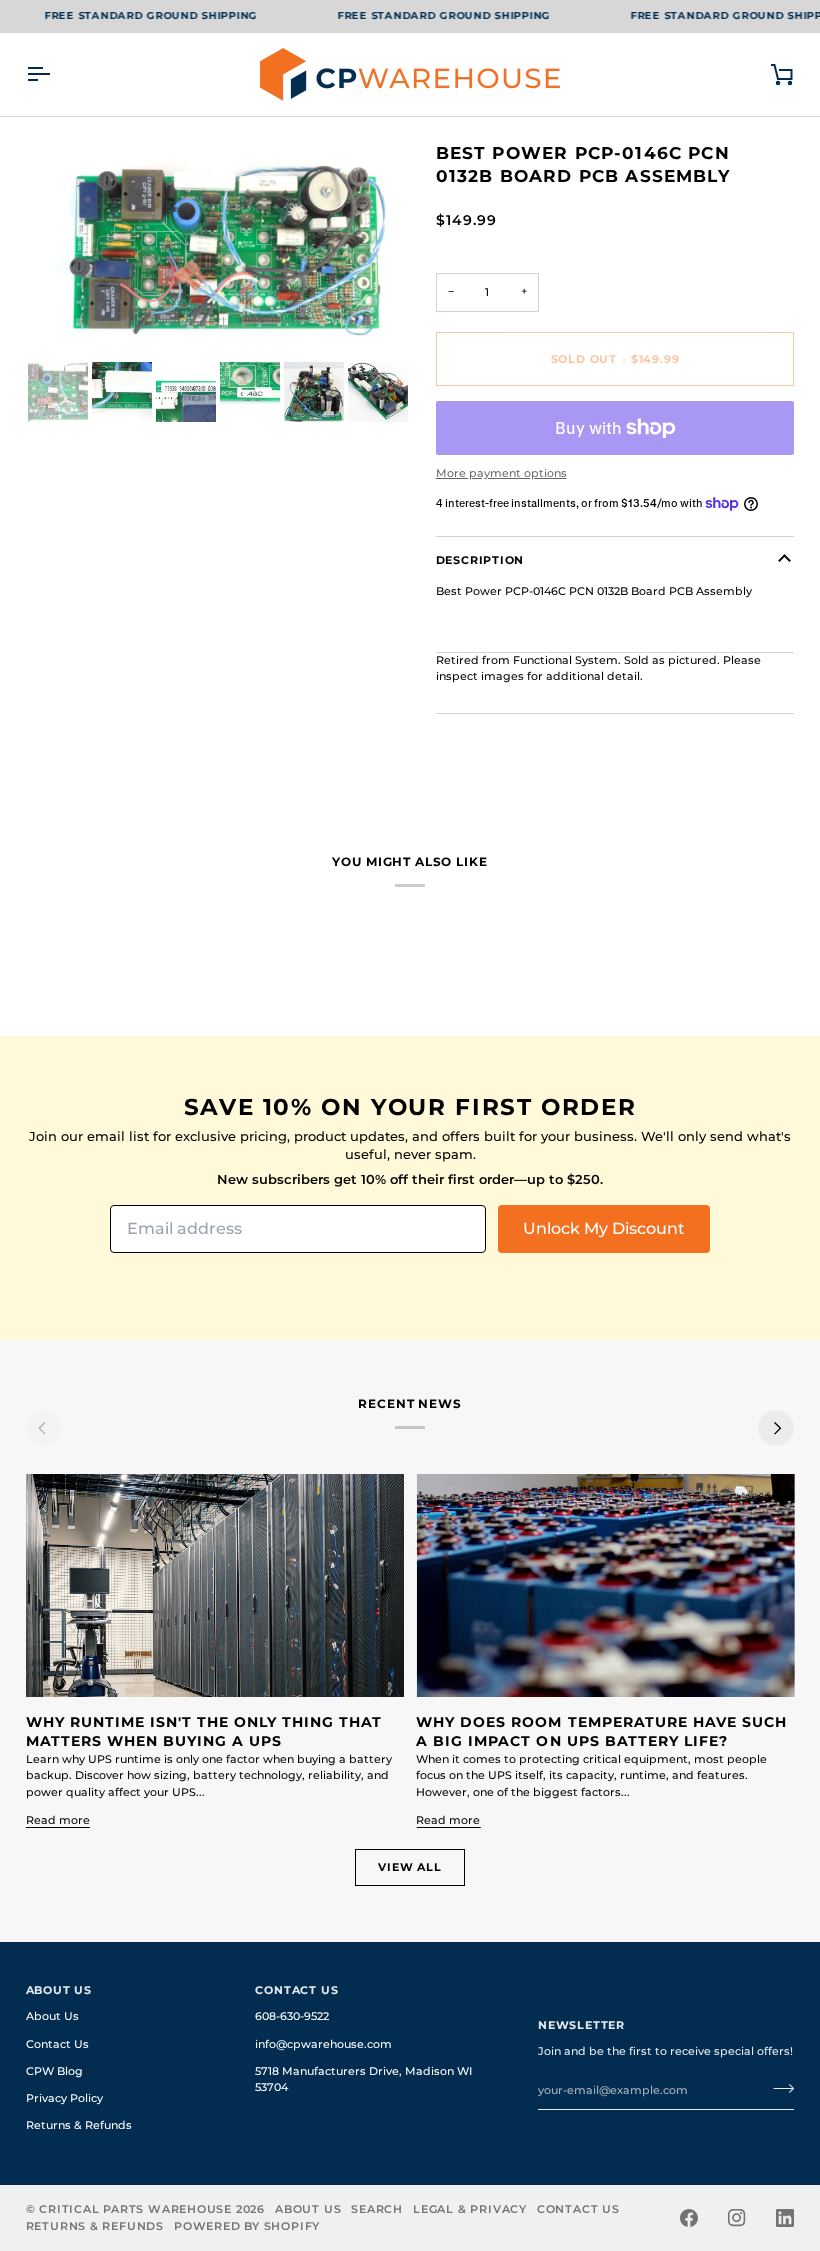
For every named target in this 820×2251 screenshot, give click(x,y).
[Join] (777, 2088)
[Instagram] (737, 2218)
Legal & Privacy (470, 2209)
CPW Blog (54, 2071)
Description (480, 560)
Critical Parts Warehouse (135, 2209)
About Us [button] (59, 1990)
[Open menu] (56, 74)
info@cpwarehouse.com (323, 2044)
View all (409, 1867)
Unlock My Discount (604, 1228)
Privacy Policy (64, 2098)
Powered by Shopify (247, 2226)
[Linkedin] (785, 2218)
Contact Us (57, 2044)
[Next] (776, 1428)
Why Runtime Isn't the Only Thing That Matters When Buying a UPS (204, 1732)
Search (377, 2209)
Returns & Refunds (79, 2125)
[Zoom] (63, 320)
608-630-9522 (292, 2016)
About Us (52, 2016)
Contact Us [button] (296, 1990)
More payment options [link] (501, 473)
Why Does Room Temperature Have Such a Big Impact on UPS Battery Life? (601, 1732)
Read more (58, 1820)
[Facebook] (689, 2218)
